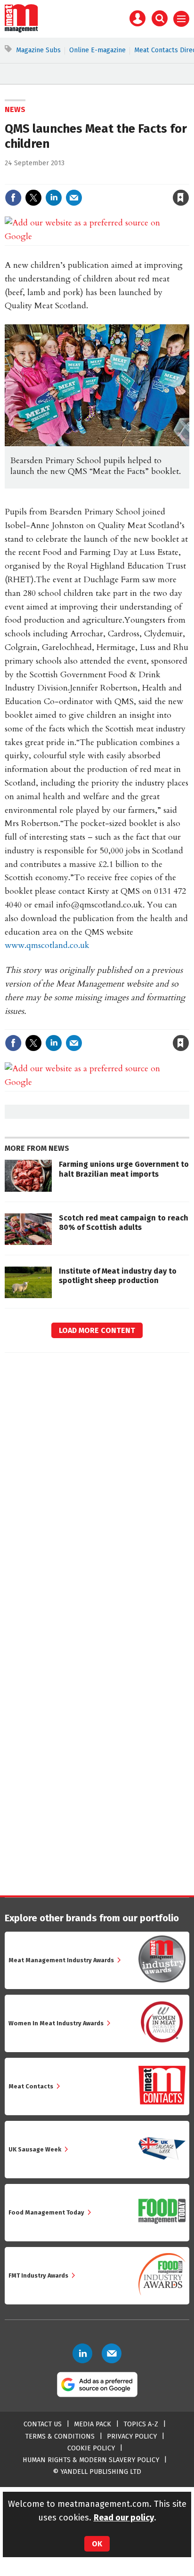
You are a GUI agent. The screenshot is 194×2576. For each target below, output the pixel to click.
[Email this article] (74, 198)
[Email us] (112, 2353)
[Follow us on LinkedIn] (82, 2353)
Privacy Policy (132, 2436)
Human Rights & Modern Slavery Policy (91, 2460)
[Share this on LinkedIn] (54, 198)
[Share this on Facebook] (13, 198)
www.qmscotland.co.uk (47, 945)
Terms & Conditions (60, 2436)
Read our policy (124, 2518)
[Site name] (21, 30)
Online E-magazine (97, 50)
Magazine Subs (38, 50)
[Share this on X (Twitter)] (33, 198)
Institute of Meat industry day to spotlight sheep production (118, 1276)
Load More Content (97, 1330)
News (15, 109)
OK (97, 2544)
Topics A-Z (141, 2424)
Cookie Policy (91, 2448)
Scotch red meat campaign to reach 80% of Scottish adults (124, 1223)
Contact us (43, 2424)
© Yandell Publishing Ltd (97, 2472)
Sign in (71, 178)
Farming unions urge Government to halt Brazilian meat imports (124, 1169)
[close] (188, 178)
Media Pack (93, 2424)
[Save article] (181, 198)
